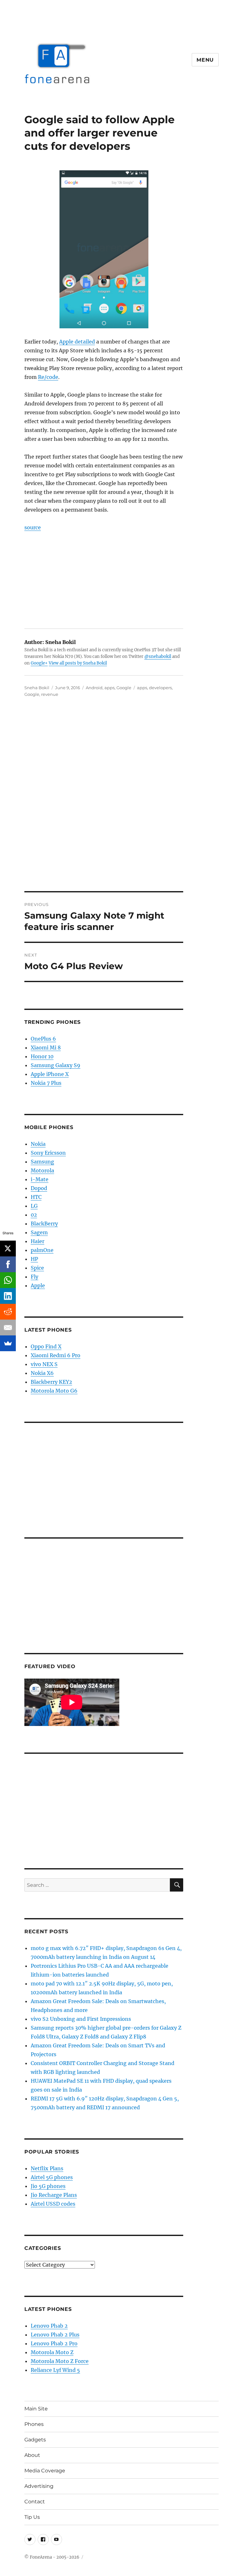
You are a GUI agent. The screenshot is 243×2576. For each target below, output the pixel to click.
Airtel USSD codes (53, 2204)
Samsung (42, 1162)
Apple (38, 1285)
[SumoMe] (8, 1343)
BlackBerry (44, 1224)
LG (34, 1206)
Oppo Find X (46, 1346)
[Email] (8, 1327)
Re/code (48, 377)
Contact (35, 2502)
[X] (8, 1249)
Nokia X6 (42, 1373)
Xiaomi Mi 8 (46, 1048)
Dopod (39, 1188)
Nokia (38, 1144)
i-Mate (40, 1179)
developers (160, 688)
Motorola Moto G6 (54, 1391)
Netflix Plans (47, 2168)
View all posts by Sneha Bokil (78, 663)
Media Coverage (45, 2471)
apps (109, 688)
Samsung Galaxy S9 (56, 1065)
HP (34, 1259)
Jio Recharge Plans (54, 2195)
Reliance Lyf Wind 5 (55, 2370)
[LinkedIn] (8, 1296)
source (33, 527)
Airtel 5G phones (52, 2177)
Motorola (42, 1170)
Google (124, 688)
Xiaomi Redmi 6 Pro (56, 1355)
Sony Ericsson (48, 1153)
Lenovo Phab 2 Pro (54, 2343)
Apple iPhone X (50, 1074)
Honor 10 (42, 1056)
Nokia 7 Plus (46, 1083)
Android (94, 688)
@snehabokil (158, 656)
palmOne (42, 1250)
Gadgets (35, 2440)
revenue (50, 694)
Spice (37, 1268)
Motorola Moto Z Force (60, 2361)
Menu (205, 60)
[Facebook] (8, 1264)
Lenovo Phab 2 (49, 2326)
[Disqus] (121, 803)
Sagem (39, 1232)
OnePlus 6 (43, 1039)
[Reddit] (8, 1312)
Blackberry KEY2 (51, 1382)
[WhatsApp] (8, 1280)
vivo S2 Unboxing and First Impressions (81, 2019)
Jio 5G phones (48, 2186)
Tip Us (32, 2517)
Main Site (36, 2409)
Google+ (39, 663)
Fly (34, 1277)
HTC (36, 1197)
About (32, 2455)
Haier (37, 1241)
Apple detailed (77, 342)
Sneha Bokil (37, 688)
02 (34, 1215)
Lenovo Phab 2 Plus (55, 2335)
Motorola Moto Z (52, 2352)
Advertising (39, 2486)
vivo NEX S (44, 1364)
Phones (34, 2424)
